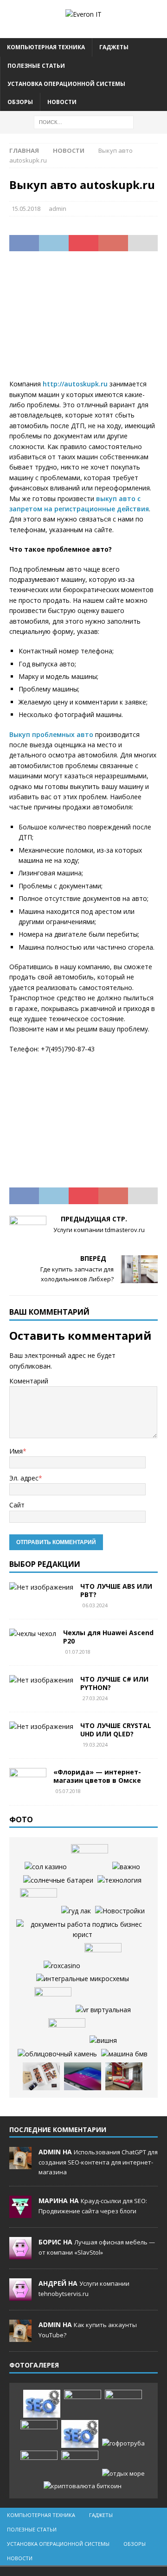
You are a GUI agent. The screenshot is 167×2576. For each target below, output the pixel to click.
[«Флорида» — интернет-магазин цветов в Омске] (28, 1782)
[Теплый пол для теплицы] (103, 1957)
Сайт (17, 1505)
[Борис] (20, 2255)
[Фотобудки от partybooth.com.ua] (41, 2076)
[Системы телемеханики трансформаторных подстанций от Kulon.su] (119, 1880)
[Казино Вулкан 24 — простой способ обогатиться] (103, 2041)
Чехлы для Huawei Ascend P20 (108, 1637)
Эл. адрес (24, 1478)
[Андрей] (20, 2296)
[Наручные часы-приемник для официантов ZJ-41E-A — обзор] (67, 2032)
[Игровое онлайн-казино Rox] (62, 1966)
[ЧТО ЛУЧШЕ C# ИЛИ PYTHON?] (41, 1680)
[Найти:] (84, 121)
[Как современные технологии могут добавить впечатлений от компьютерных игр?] (103, 2010)
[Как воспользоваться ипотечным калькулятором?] (124, 2076)
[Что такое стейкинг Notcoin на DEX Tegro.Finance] (83, 2486)
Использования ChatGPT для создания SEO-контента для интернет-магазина (98, 2162)
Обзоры (20, 102)
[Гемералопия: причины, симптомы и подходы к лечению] (39, 2465)
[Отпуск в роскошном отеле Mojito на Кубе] (123, 2474)
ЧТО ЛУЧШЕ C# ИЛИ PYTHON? (114, 1683)
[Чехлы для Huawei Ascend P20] (33, 1634)
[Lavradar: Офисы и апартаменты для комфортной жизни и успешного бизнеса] (83, 2404)
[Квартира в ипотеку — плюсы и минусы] (120, 1911)
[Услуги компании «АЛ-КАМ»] (57, 2054)
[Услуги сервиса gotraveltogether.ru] (90, 1858)
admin (58, 209)
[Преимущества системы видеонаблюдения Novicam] (39, 2434)
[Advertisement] (83, 321)
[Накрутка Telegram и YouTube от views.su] (80, 2465)
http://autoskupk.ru (75, 384)
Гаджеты (114, 47)
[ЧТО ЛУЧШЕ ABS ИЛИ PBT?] (41, 1587)
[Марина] (20, 2213)
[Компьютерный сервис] (53, 2001)
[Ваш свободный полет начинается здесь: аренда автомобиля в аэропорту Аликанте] (124, 2054)
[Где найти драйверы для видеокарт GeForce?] (83, 1979)
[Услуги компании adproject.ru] (39, 1902)
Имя (16, 1451)
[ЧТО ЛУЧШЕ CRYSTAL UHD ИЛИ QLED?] (41, 1727)
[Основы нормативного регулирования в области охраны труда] (82, 1930)
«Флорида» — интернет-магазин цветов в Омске (97, 1776)
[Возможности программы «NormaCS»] (126, 1867)
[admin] (20, 2165)
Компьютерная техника (46, 47)
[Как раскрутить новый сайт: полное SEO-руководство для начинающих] (42, 2404)
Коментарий (29, 1381)
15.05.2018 (26, 209)
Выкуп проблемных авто (51, 734)
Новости (62, 102)
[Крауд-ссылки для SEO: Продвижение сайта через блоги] (80, 2434)
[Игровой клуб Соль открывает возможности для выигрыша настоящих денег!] (76, 1911)
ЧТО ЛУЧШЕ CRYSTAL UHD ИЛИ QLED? (116, 1730)
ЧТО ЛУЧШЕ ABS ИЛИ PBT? (116, 1590)
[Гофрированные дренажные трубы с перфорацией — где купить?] (123, 2443)
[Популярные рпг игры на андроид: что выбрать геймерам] (123, 2404)
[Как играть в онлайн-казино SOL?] (46, 1867)
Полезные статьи (36, 66)
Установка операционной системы (66, 84)
